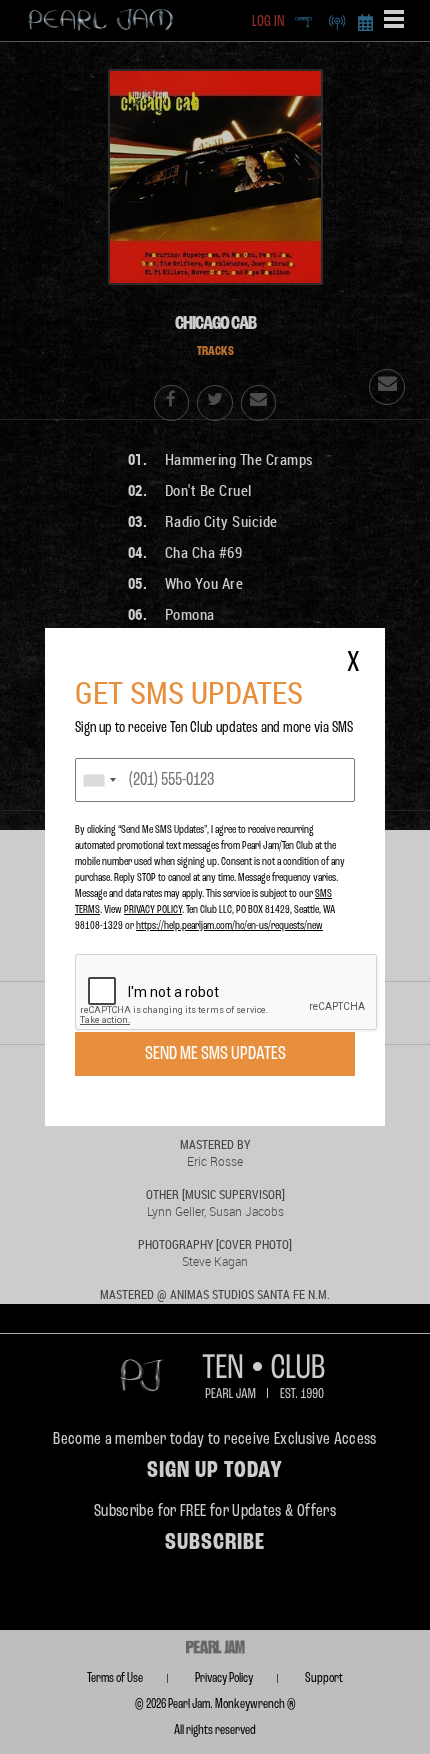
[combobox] (99, 780)
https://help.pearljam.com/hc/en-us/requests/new (229, 926)
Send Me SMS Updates (215, 1054)
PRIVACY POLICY (153, 910)
